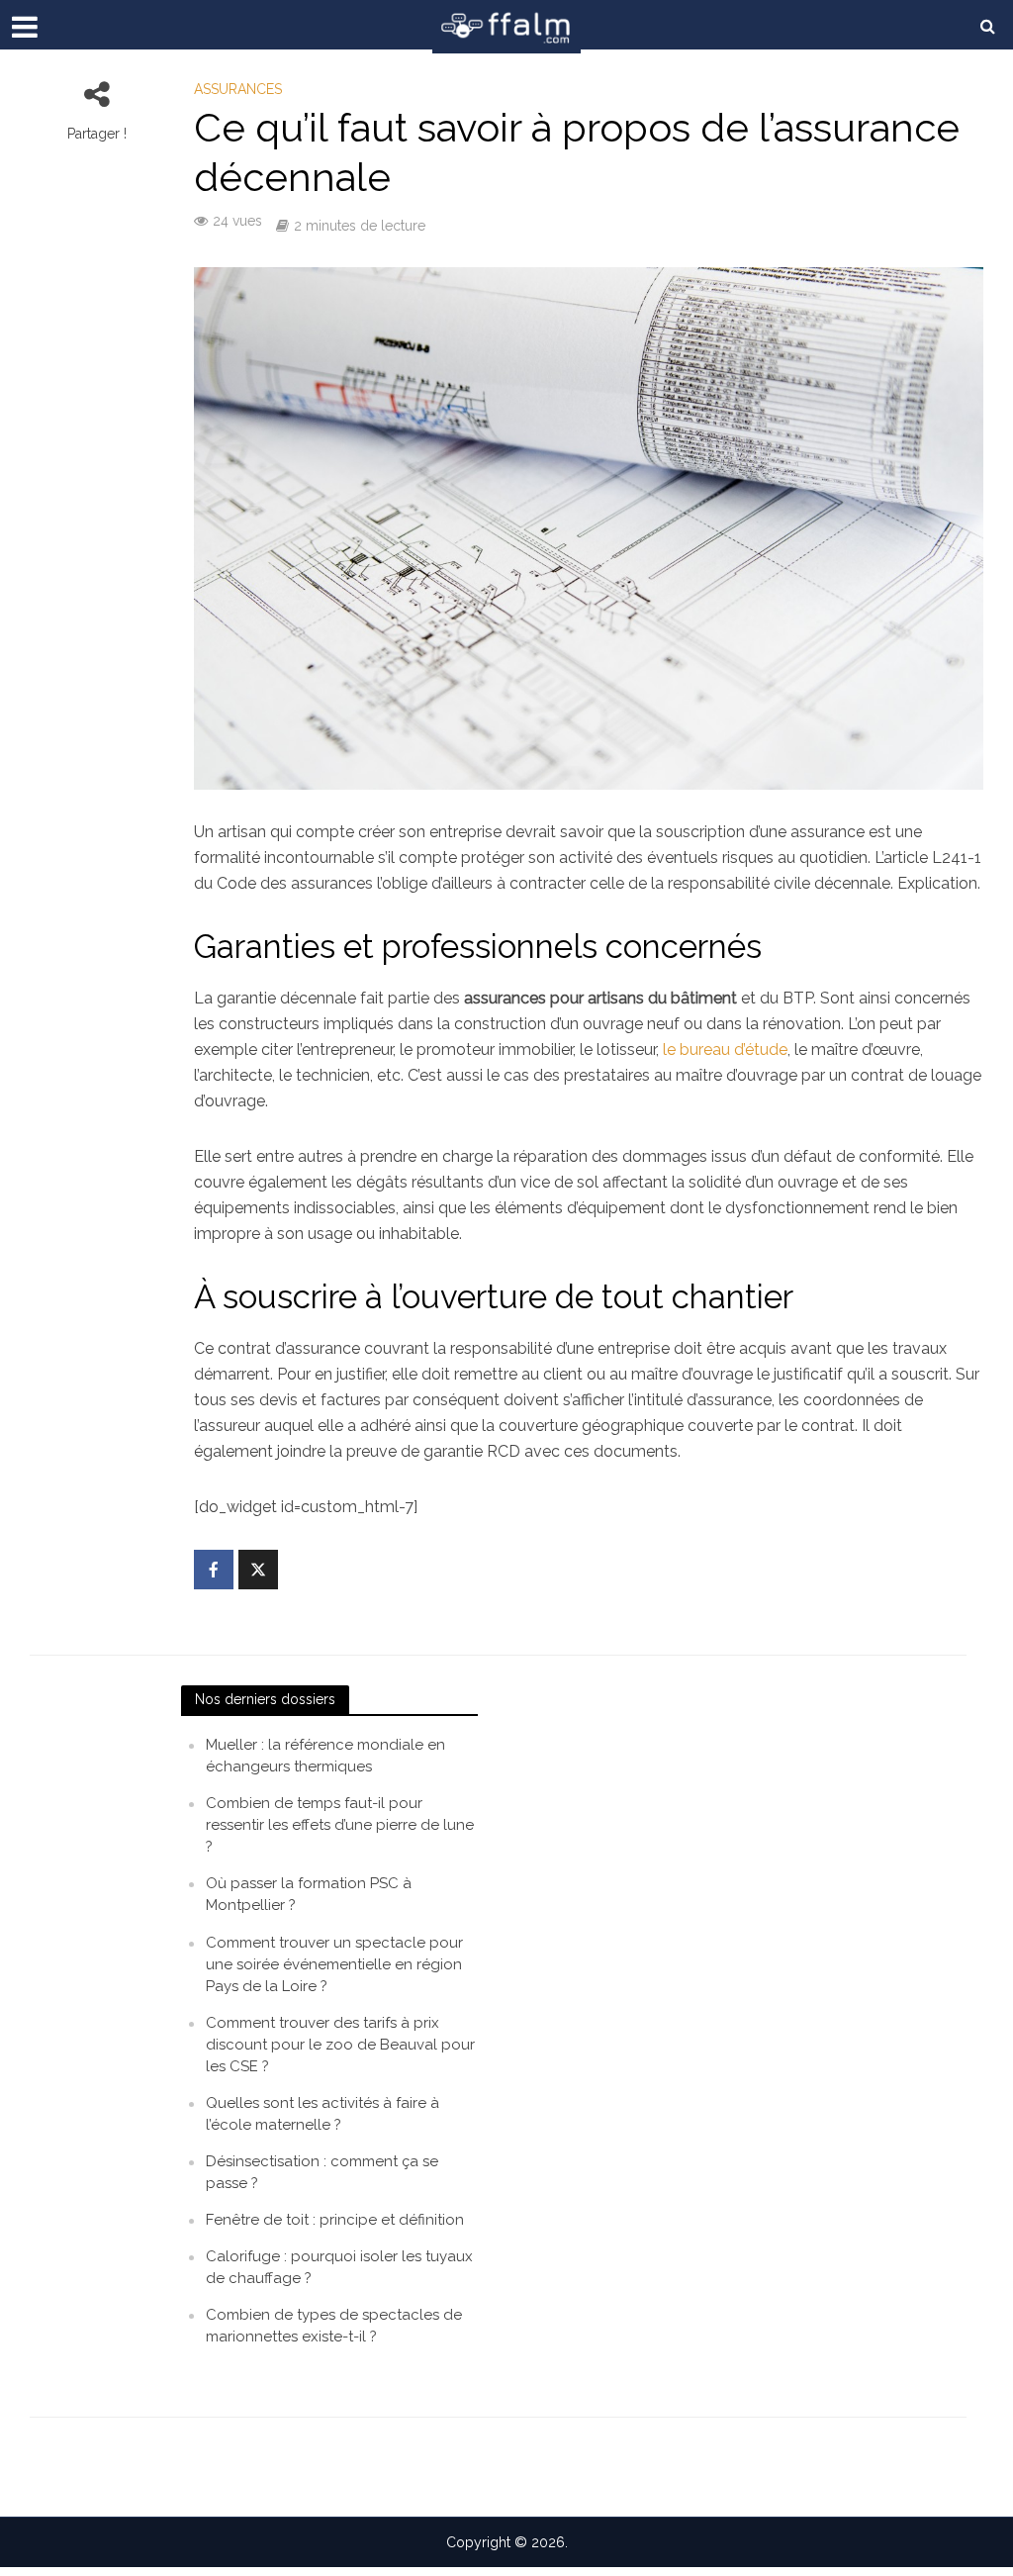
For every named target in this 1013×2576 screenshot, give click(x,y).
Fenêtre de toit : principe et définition (335, 2220)
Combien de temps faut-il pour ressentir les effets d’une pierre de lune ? (340, 1825)
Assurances (238, 89)
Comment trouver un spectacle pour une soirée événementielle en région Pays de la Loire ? (334, 1964)
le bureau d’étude (725, 1049)
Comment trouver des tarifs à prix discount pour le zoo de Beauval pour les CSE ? (340, 2045)
